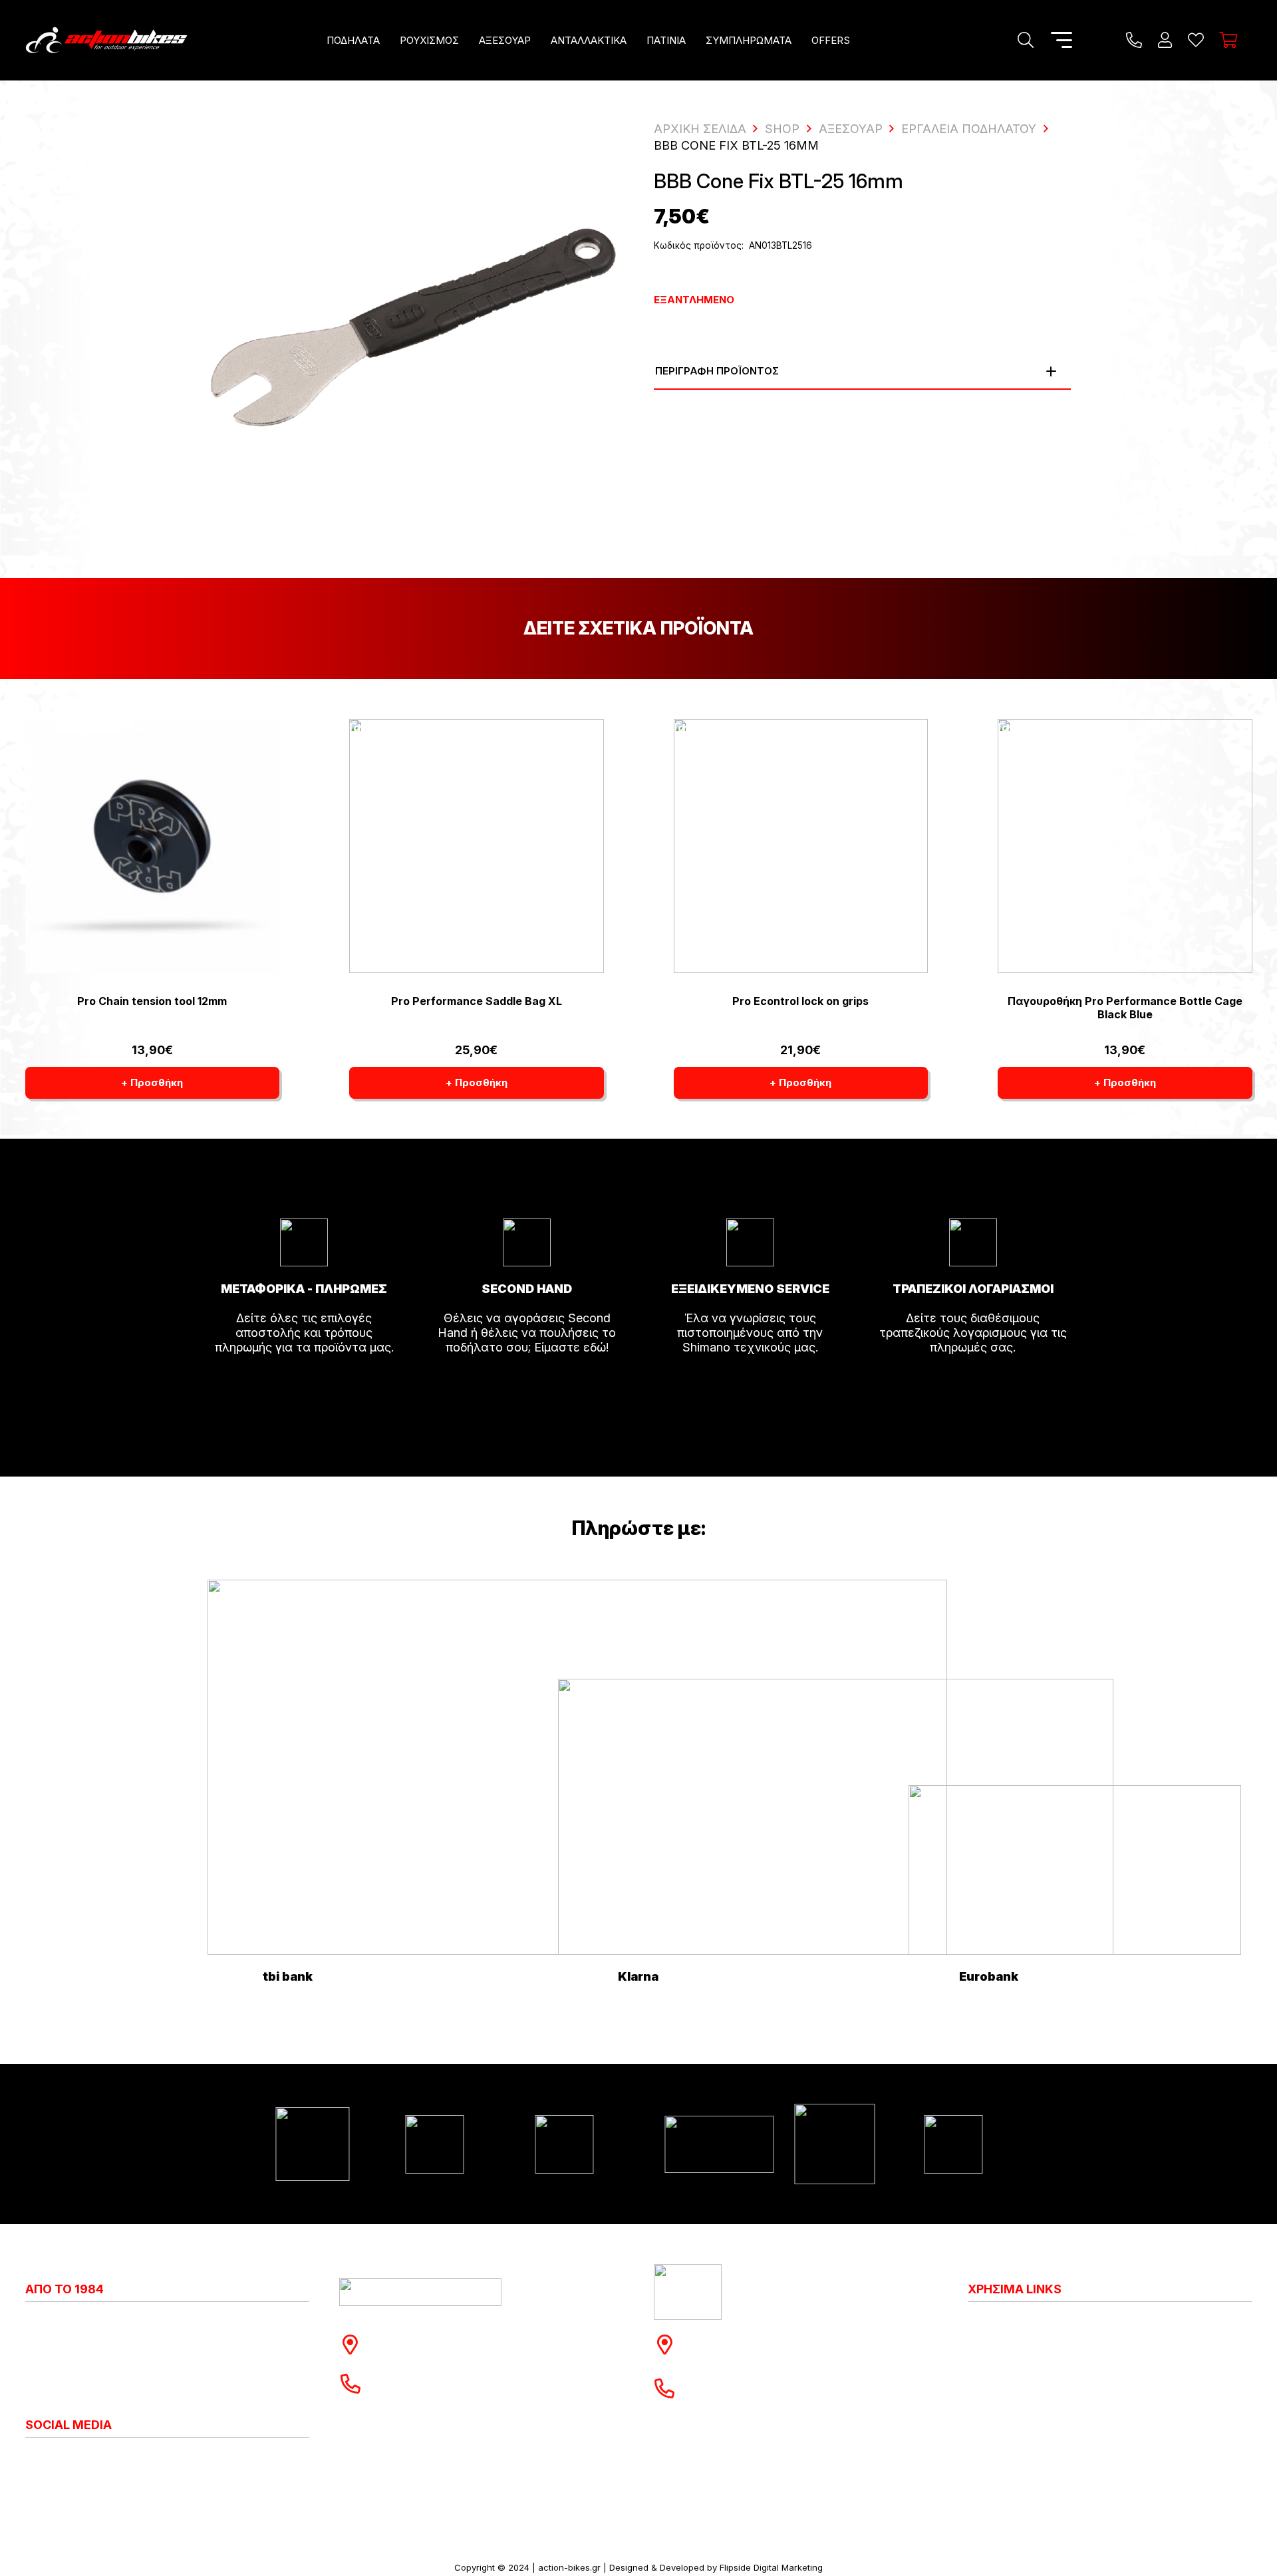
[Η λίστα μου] (1196, 40)
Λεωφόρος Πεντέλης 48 (444, 2337)
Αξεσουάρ (851, 129)
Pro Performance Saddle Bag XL (477, 1001)
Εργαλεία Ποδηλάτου (969, 129)
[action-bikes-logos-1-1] (106, 40)
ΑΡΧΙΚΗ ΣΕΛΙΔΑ (700, 129)
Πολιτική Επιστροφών (1029, 2366)
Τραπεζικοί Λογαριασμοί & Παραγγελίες (1080, 2425)
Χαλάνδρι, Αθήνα (424, 2352)
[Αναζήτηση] (1025, 40)
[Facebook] (42, 2460)
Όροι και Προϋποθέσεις (1034, 2396)
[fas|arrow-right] (304, 1385)
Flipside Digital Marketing (771, 2567)
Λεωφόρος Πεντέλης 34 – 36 (773, 2337)
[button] (389, 40)
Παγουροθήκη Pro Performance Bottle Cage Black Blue (1125, 1007)
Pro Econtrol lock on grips (800, 1001)
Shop (782, 129)
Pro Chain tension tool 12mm (152, 1001)
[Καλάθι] (1228, 40)
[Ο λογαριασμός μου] (1165, 40)
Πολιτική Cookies (1016, 2337)
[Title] (1134, 40)
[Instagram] (31, 2460)
